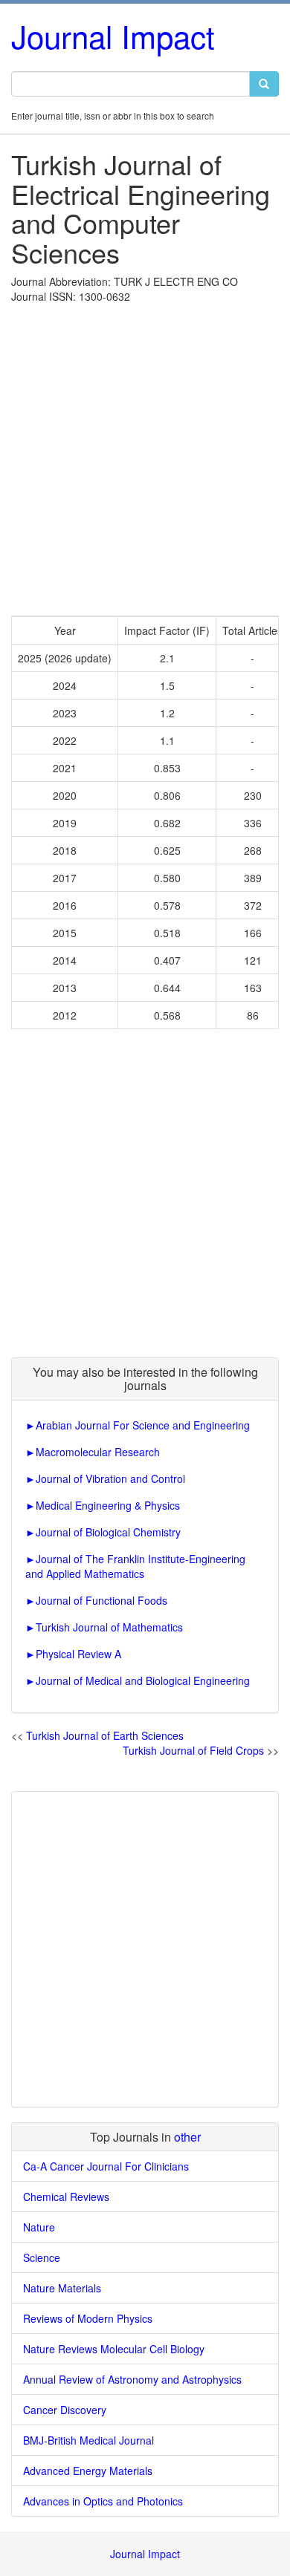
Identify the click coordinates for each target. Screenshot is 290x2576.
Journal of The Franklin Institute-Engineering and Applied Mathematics (135, 1566)
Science (42, 2257)
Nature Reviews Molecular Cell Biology (114, 2349)
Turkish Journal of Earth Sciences (105, 1735)
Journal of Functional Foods (101, 1600)
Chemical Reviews (66, 2197)
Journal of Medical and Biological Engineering (143, 1680)
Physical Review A (78, 1654)
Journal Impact (113, 36)
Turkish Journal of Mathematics (109, 1627)
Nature (39, 2227)
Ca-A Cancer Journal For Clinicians (106, 2166)
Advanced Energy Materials (88, 2471)
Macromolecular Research (98, 1452)
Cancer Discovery (65, 2410)
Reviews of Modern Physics (88, 2318)
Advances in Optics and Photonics (103, 2501)
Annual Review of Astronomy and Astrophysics (132, 2379)
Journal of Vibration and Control (110, 1478)
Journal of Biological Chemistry (108, 1532)
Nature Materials (62, 2288)
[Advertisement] (145, 456)
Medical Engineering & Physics (108, 1505)
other (187, 2137)
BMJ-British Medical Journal (88, 2440)
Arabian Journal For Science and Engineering (143, 1425)
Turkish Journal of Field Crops (193, 1750)
